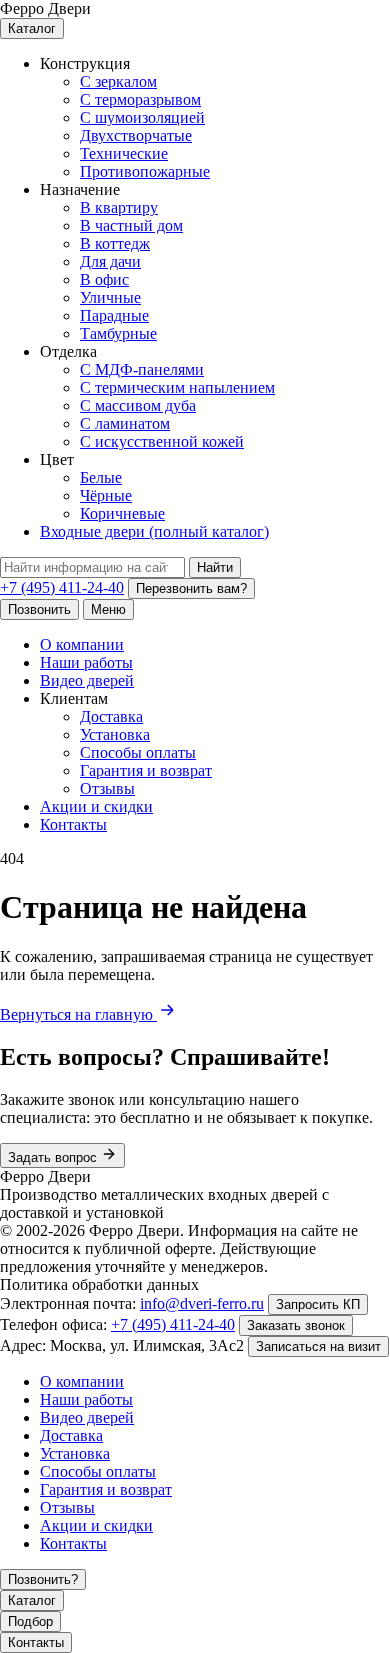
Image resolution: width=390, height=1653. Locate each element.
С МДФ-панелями (142, 369)
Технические (124, 153)
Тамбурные (118, 333)
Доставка (111, 716)
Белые (101, 477)
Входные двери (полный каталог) (154, 531)
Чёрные (106, 495)
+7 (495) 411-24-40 (62, 587)
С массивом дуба (138, 405)
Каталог (32, 28)
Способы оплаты (138, 752)
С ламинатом (125, 423)
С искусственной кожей (162, 441)
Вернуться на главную (78, 1014)
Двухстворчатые (136, 135)
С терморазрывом (140, 99)
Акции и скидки (96, 806)
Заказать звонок (296, 1325)
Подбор (30, 1621)
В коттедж (115, 243)
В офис (104, 279)
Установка (115, 734)
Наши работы (86, 662)
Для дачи (110, 261)
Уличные (110, 297)
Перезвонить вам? (191, 588)
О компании (82, 644)
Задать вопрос (54, 1157)
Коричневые (122, 513)
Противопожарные (145, 171)
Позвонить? (43, 1579)
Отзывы (107, 788)
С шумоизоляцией (142, 117)
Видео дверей (87, 680)
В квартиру (119, 207)
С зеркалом (118, 81)
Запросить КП (318, 1304)
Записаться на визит (318, 1346)
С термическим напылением (177, 387)
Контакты (73, 824)
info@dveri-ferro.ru (202, 1303)
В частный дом (131, 225)
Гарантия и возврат (146, 770)
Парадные (114, 315)
